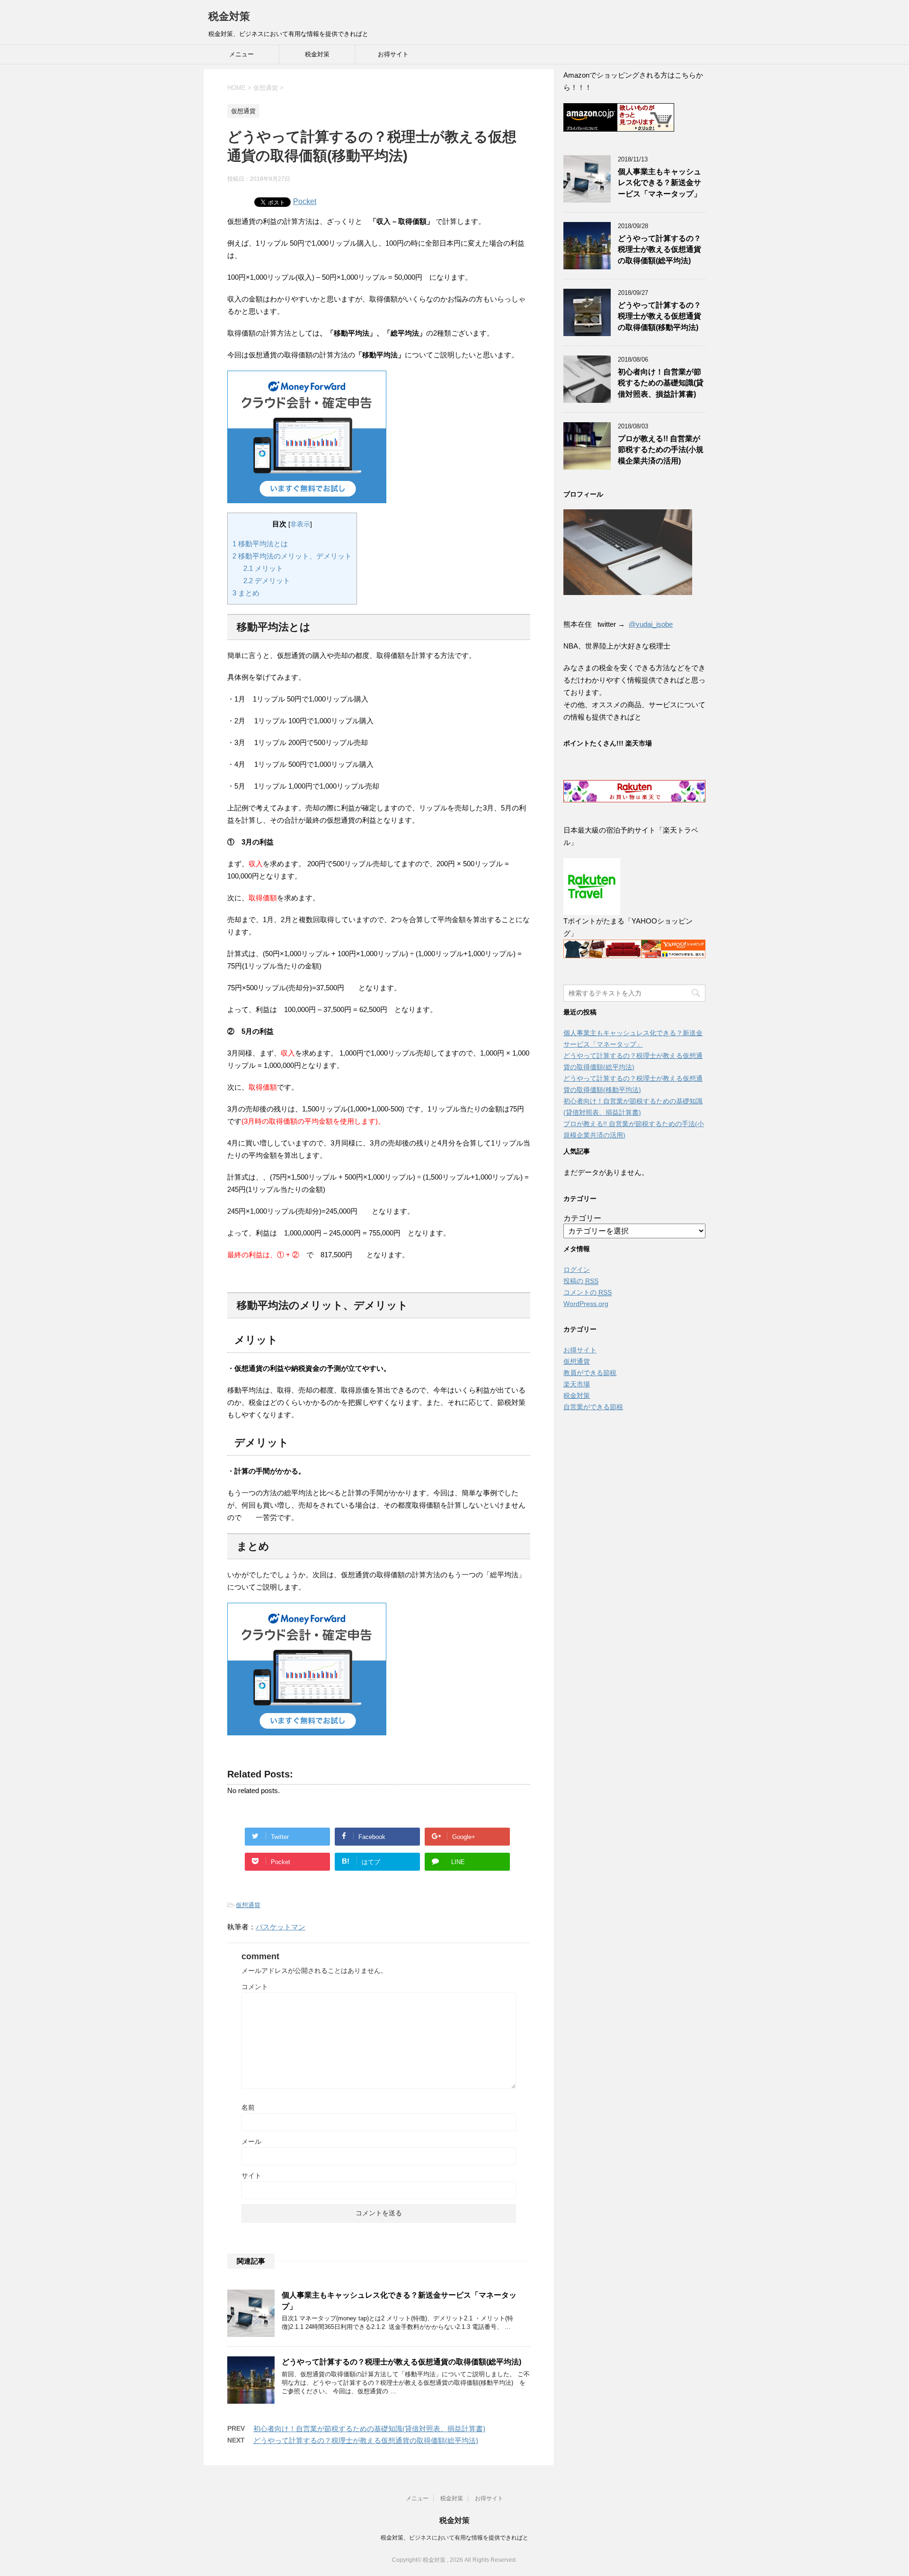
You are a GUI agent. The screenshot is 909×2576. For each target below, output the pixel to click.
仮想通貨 (248, 1905)
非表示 (300, 524)
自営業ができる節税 (593, 1407)
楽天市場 (577, 1384)
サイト (251, 2176)
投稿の (581, 1281)
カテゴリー (582, 1218)
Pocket (305, 201)
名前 (248, 2107)
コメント (255, 1987)
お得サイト (393, 54)
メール (251, 2141)
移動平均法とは (260, 544)
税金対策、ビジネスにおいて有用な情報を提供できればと (454, 2538)
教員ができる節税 (590, 1373)
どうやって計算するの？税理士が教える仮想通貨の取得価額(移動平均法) (659, 316)
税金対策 (229, 16)
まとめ (246, 593)
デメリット (267, 581)
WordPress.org (586, 1304)
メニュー (241, 54)
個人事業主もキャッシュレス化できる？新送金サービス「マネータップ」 (659, 183)
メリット (263, 568)
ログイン (577, 1270)
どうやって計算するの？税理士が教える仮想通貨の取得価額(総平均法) (401, 2362)
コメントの (588, 1292)
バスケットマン (281, 1927)
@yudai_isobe (651, 624)
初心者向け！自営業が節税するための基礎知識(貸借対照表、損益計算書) (369, 2429)
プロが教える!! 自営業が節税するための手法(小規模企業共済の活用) (661, 450)
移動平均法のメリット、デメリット (292, 556)
